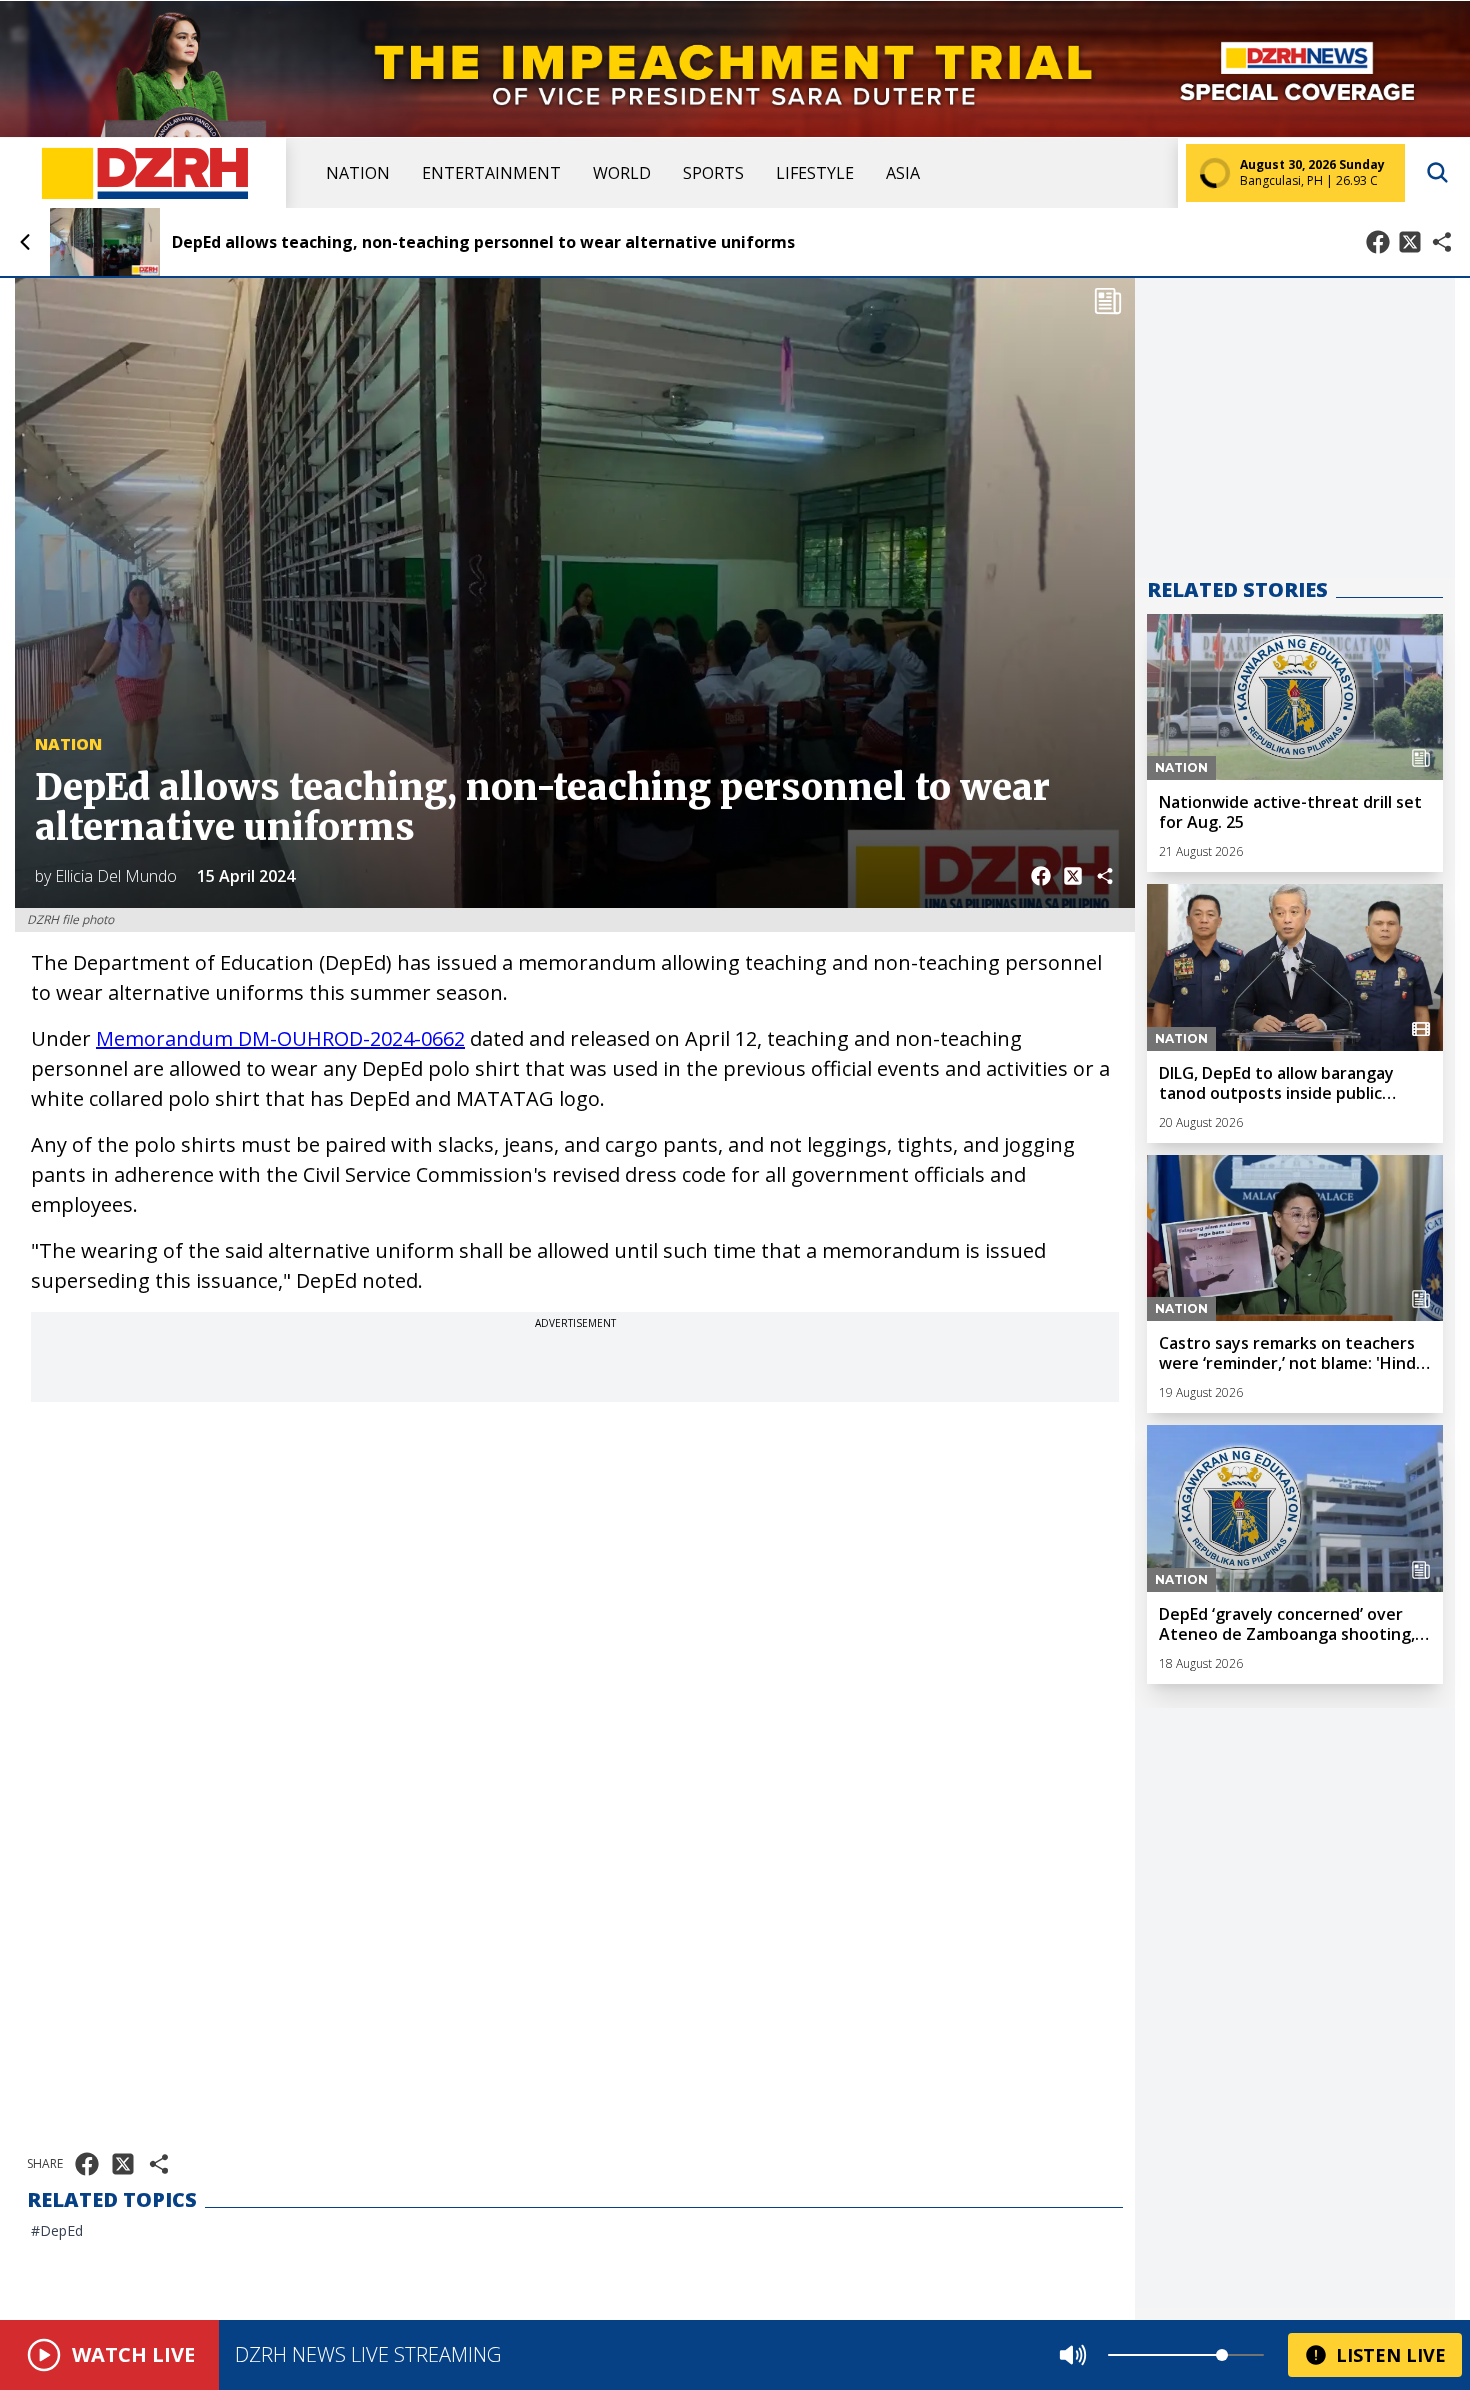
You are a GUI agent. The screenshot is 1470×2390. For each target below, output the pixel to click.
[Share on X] (1410, 242)
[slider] (1222, 2355)
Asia (903, 173)
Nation (358, 173)
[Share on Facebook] (1378, 242)
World (622, 173)
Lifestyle (815, 173)
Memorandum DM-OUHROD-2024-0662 (280, 1038)
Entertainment (491, 173)
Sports (713, 173)
